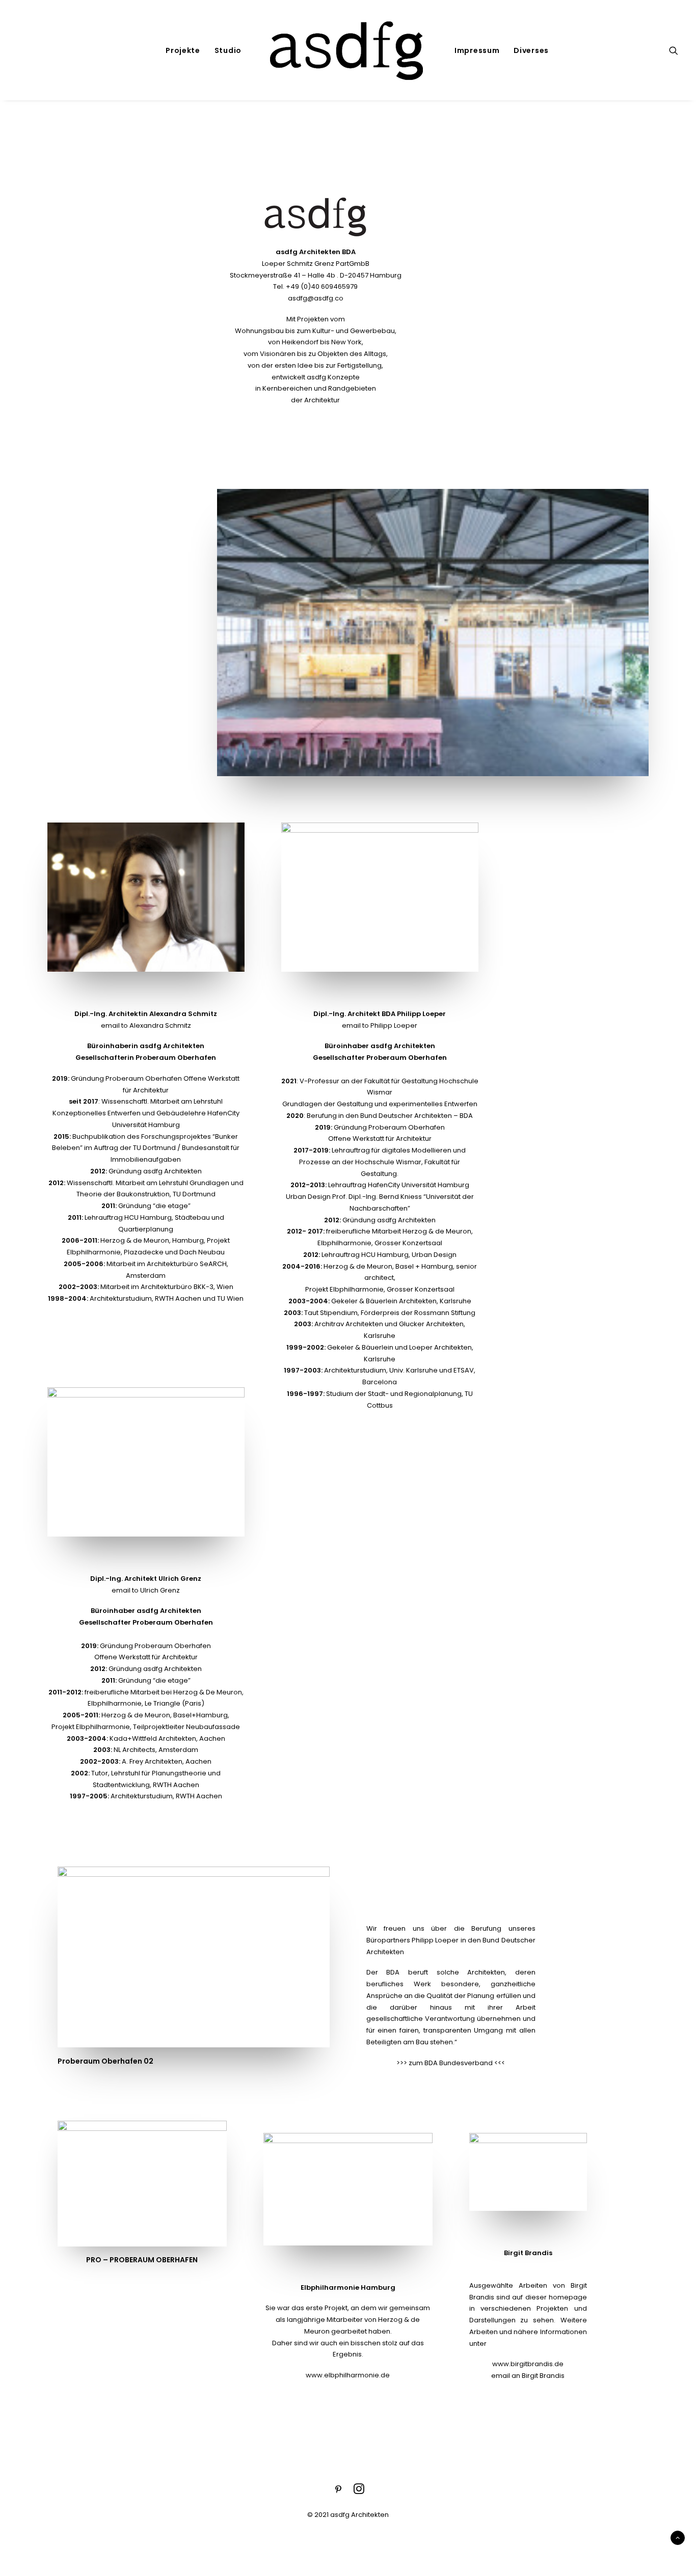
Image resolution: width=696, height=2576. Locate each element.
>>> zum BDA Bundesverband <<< (451, 2063)
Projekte (183, 50)
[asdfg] (348, 50)
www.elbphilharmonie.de (348, 2375)
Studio (228, 50)
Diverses (531, 50)
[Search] (674, 50)
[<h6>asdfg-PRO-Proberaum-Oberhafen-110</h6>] (194, 1957)
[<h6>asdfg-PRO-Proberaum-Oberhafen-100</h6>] (433, 633)
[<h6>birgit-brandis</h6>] (528, 2172)
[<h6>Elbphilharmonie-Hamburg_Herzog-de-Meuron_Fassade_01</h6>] (348, 2189)
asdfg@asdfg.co (316, 298)
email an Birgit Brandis (528, 2376)
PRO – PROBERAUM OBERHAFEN (142, 2260)
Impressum (477, 50)
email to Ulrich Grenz (146, 1590)
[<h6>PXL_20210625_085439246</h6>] (142, 2184)
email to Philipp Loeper (380, 1025)
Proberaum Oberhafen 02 (105, 2061)
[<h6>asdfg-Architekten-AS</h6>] (146, 897)
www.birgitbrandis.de (528, 2364)
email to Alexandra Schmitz (146, 1025)
